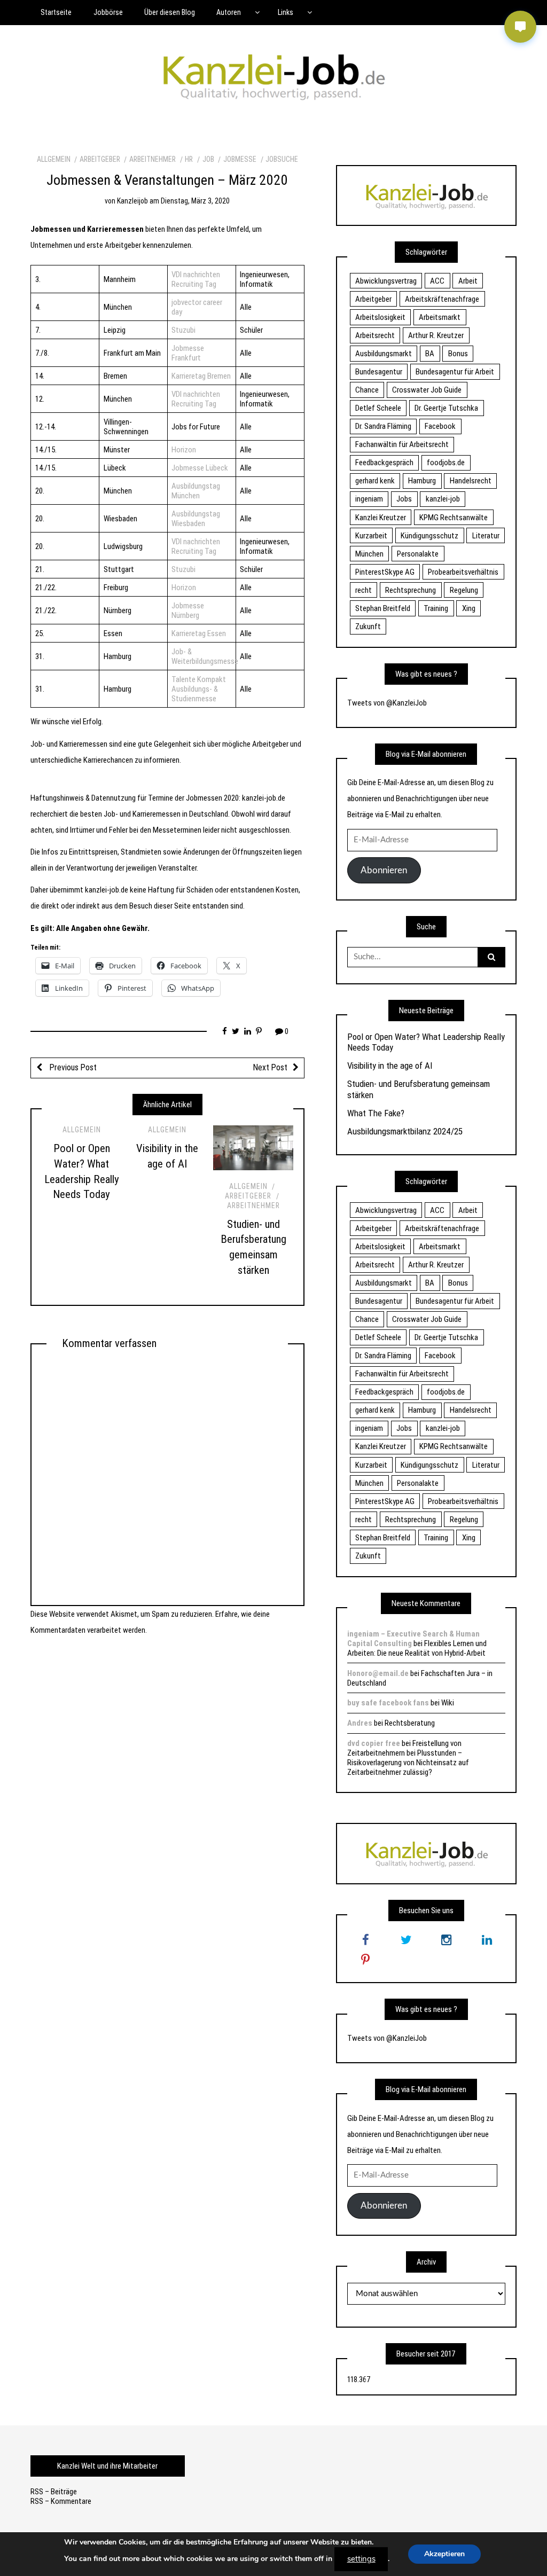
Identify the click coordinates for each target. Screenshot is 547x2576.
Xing (469, 608)
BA (430, 354)
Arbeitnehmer (153, 159)
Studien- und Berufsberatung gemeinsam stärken (419, 1089)
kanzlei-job (443, 499)
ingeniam (369, 499)
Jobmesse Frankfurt (188, 353)
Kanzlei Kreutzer (381, 518)
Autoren (229, 12)
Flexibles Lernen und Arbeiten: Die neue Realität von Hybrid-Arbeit (417, 1648)
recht (364, 590)
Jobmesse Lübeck (200, 468)
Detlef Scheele (378, 408)
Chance (367, 390)
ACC (437, 281)
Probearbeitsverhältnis (463, 572)
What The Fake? (376, 1113)
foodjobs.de (446, 463)
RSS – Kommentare (61, 2501)
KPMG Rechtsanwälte (454, 518)
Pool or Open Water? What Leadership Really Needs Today (426, 1042)
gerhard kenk (375, 481)
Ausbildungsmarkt (384, 354)
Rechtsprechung (411, 590)
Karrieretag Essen (199, 633)
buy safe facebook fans (388, 1703)
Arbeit (468, 281)
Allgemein (54, 159)
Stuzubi (183, 330)
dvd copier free (374, 1743)
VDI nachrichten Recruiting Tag (196, 279)
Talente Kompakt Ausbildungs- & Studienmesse (199, 689)
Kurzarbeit (371, 536)
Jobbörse (108, 12)
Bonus (458, 354)
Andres (360, 1723)
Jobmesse (240, 159)
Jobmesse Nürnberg (188, 610)
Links (286, 12)
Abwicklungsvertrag (386, 281)
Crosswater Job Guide (427, 390)
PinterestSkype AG (385, 572)
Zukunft (368, 627)
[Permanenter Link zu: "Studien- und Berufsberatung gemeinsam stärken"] (253, 1148)
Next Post (270, 1067)
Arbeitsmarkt (440, 317)
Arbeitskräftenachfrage (442, 299)
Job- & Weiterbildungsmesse (205, 656)
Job (208, 159)
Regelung (464, 590)
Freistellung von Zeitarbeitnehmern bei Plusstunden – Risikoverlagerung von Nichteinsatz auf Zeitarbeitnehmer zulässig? (408, 1758)
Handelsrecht (471, 481)
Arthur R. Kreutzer (436, 335)
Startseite (56, 12)
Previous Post (72, 1067)
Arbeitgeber (100, 159)
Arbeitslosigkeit (380, 317)
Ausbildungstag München (196, 491)
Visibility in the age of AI (390, 1066)
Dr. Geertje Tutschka (446, 408)
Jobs (404, 499)
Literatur (486, 536)
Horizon (184, 450)
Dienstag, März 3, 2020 (195, 201)
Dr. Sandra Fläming (383, 426)
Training (436, 608)
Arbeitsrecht (375, 335)
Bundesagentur (379, 372)
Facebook (440, 426)
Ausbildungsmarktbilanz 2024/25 (405, 1131)
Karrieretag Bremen (201, 376)
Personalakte (418, 554)
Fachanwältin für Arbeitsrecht (402, 444)
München (369, 554)
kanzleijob (132, 201)
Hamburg (422, 481)
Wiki (448, 1703)
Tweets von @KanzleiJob (387, 703)
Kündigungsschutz (429, 536)
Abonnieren (384, 870)
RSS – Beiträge (54, 2492)
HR (189, 159)
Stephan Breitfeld (383, 608)
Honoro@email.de (378, 1673)
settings (361, 2559)
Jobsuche (282, 159)
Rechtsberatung (410, 1723)
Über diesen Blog (170, 12)
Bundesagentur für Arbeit (455, 372)
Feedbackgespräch (384, 463)
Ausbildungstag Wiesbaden (196, 519)
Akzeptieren (444, 2554)
